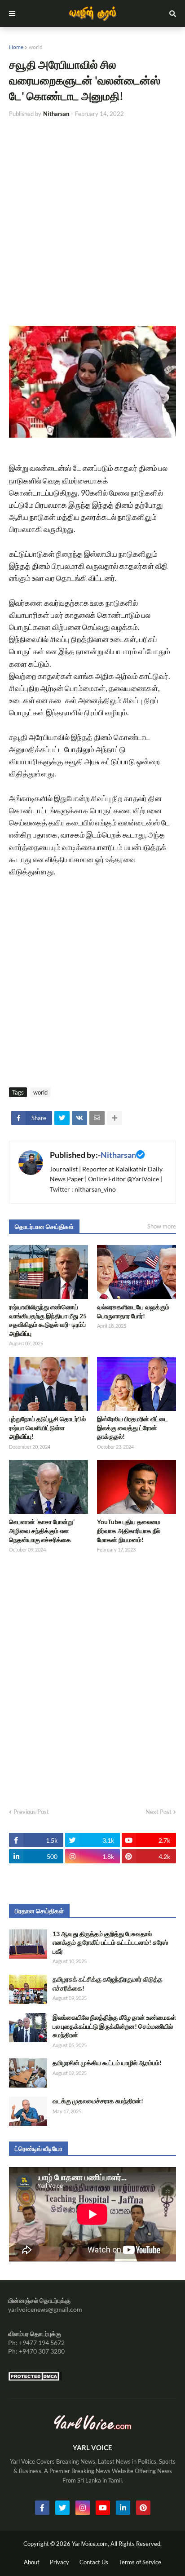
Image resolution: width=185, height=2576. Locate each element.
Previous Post (31, 1812)
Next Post (159, 1812)
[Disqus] (92, 1678)
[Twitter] (62, 1118)
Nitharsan (118, 1155)
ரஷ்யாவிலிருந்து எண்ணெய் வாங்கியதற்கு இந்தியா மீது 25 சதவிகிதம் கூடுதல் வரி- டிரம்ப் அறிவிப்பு (48, 1320)
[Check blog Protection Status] (35, 2379)
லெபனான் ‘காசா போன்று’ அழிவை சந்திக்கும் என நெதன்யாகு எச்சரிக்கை (42, 1530)
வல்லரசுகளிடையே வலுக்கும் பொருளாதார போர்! (133, 1311)
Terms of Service (140, 2562)
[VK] (79, 1118)
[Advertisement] (92, 222)
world (36, 47)
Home (16, 47)
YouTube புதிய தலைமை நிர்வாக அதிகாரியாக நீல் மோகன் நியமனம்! (129, 1530)
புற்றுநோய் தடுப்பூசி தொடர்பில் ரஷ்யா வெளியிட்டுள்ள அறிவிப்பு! (47, 1428)
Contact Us (94, 2562)
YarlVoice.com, (91, 2544)
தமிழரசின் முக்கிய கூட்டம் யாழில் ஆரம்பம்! (107, 2063)
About (32, 2562)
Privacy (59, 2562)
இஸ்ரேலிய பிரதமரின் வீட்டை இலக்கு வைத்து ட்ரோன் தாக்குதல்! (132, 1428)
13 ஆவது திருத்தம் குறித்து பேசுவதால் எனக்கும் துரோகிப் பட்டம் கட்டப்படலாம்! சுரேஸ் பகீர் (110, 1942)
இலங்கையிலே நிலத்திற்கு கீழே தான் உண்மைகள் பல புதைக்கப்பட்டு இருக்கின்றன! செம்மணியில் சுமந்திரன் (114, 2026)
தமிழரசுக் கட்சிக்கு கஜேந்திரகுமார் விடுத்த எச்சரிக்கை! (108, 1984)
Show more (162, 1226)
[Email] (97, 1118)
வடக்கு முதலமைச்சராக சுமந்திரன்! (98, 2101)
